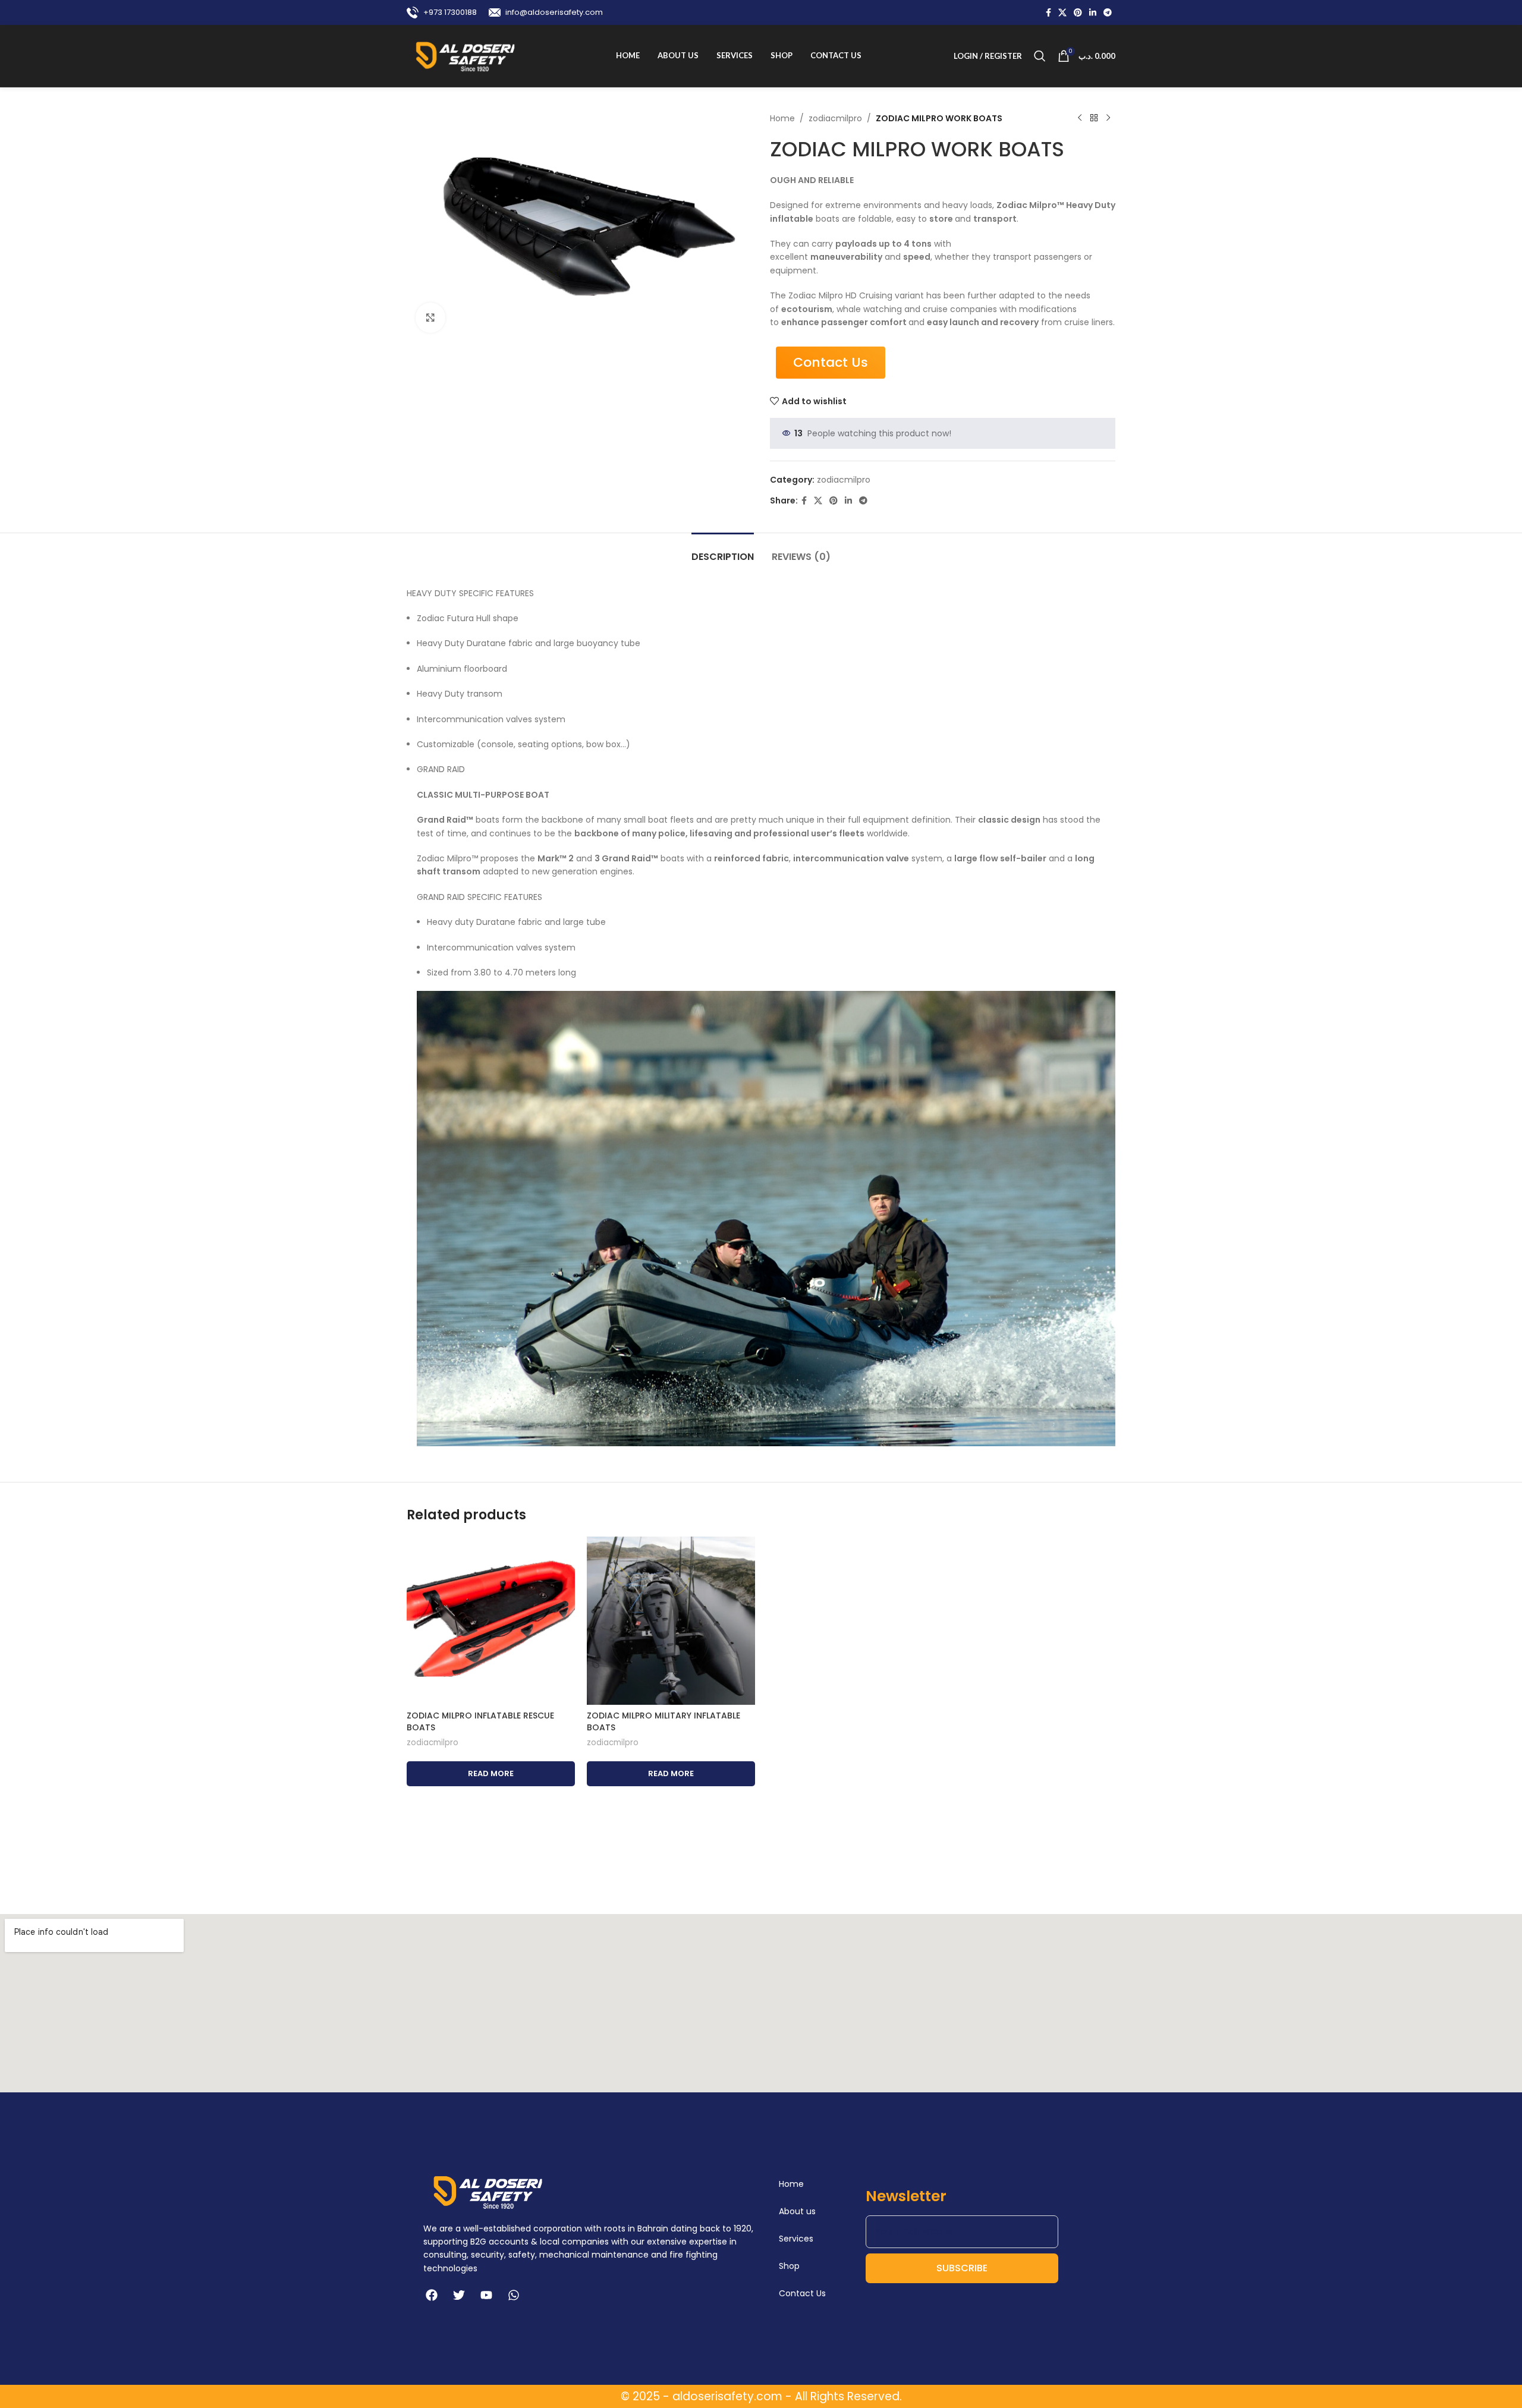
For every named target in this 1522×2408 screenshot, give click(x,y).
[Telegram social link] (1108, 13)
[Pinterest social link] (1078, 13)
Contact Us (802, 2293)
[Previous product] (1080, 118)
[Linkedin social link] (1093, 13)
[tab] (723, 551)
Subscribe (962, 2268)
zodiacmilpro (835, 118)
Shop (789, 2266)
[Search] (1040, 56)
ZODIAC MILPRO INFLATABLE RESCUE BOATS (480, 1721)
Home (782, 118)
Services (796, 2239)
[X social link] (1062, 13)
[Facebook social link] (1048, 13)
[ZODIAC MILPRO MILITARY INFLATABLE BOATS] (671, 1621)
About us (797, 2211)
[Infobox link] (442, 12)
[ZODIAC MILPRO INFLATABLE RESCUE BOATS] (491, 1621)
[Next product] (1108, 118)
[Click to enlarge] (430, 317)
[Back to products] (1094, 118)
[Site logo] (465, 55)
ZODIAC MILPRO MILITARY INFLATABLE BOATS (663, 1721)
